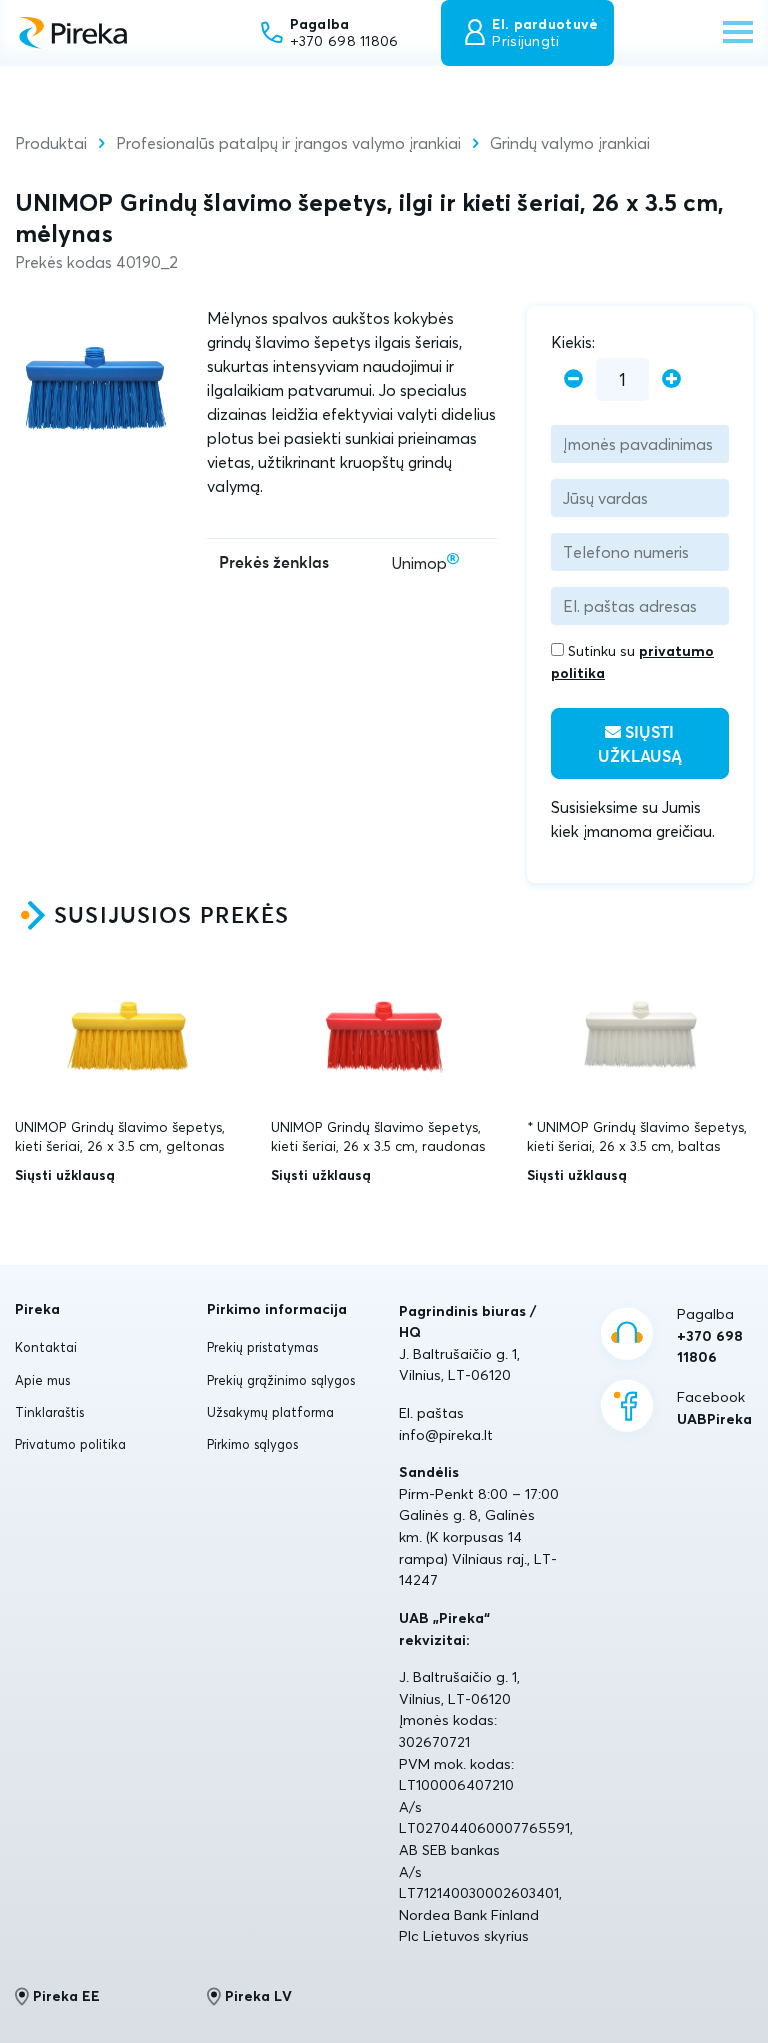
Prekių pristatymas (262, 1347)
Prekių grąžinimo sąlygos (281, 1380)
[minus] (573, 379)
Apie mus (42, 1380)
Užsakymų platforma (270, 1412)
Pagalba (710, 1335)
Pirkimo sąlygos (252, 1444)
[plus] (671, 379)
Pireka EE (66, 1996)
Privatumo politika (70, 1444)
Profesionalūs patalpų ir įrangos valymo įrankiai (288, 143)
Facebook (714, 1408)
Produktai (51, 143)
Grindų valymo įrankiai (570, 143)
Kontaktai (46, 1347)
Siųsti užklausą (640, 745)
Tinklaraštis (49, 1412)
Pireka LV (258, 1996)
